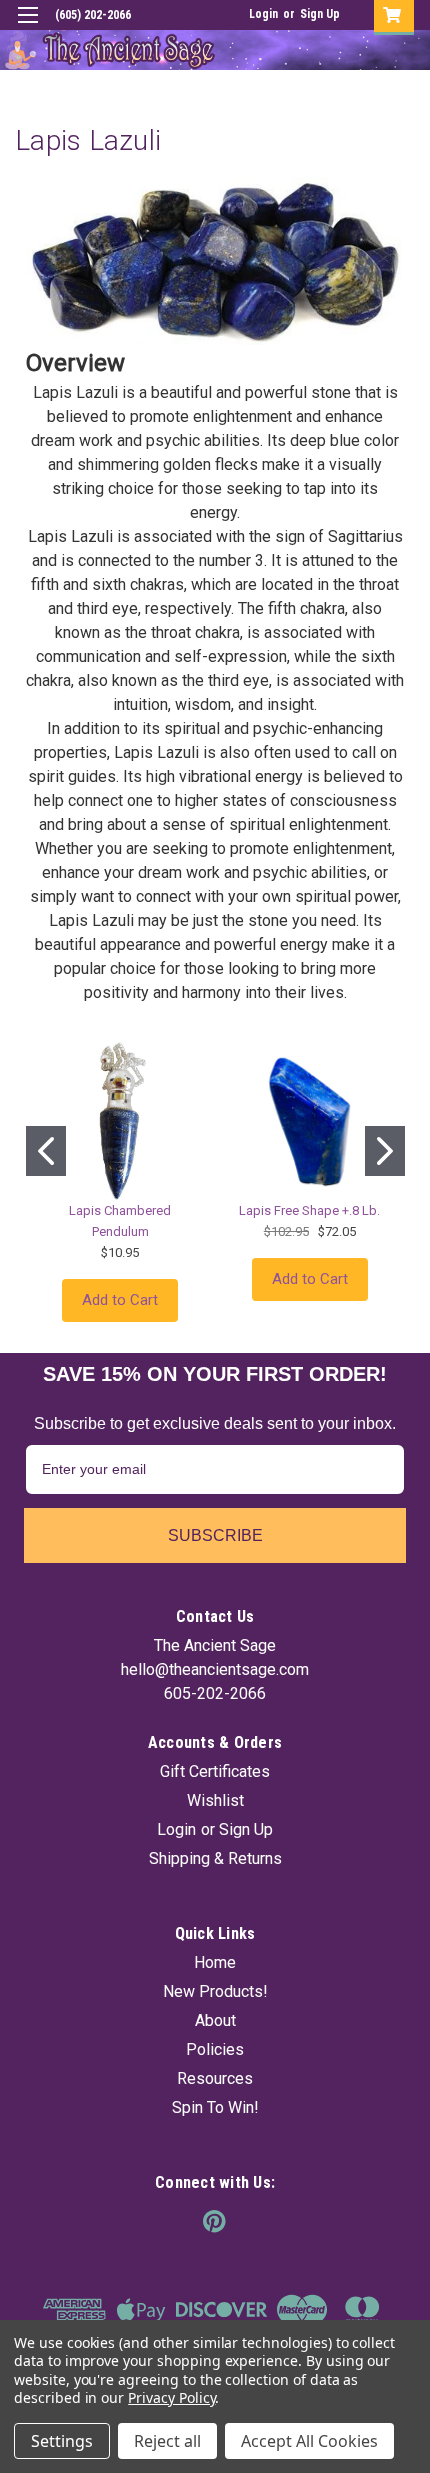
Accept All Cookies (309, 2441)
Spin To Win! (215, 2107)
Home (215, 1962)
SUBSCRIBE (215, 1535)
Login (263, 14)
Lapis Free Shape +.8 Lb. (309, 1210)
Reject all (167, 2441)
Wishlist (215, 1800)
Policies (215, 2049)
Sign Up (320, 14)
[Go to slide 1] (46, 1151)
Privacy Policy (171, 2397)
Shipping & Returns (215, 1858)
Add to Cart (120, 1300)
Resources (215, 2078)
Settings (62, 2441)
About (215, 2020)
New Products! (215, 1991)
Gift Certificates (215, 1771)
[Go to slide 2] (385, 1151)
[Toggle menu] (27, 27)
